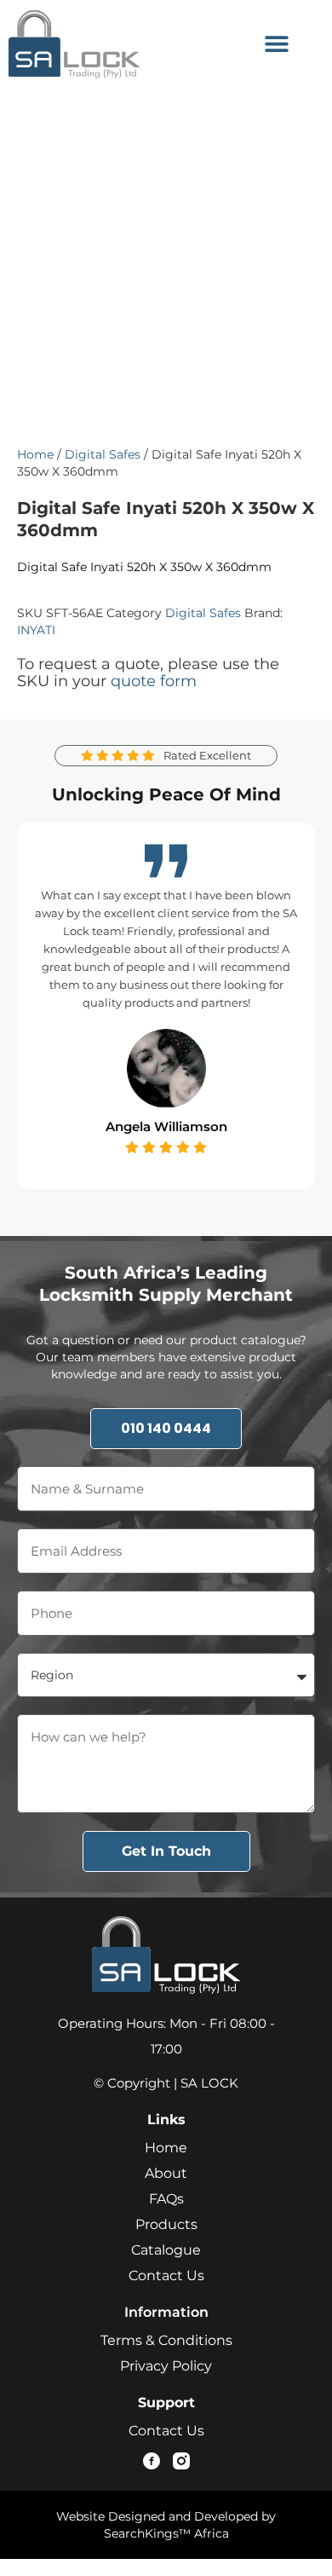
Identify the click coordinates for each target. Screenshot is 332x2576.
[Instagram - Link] (181, 2461)
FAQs (166, 2199)
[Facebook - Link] (152, 2461)
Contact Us (166, 2276)
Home (35, 454)
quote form (154, 681)
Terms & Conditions (166, 2340)
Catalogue (166, 2250)
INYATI (36, 630)
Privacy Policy (166, 2366)
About (166, 2173)
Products (166, 2224)
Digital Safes (103, 454)
